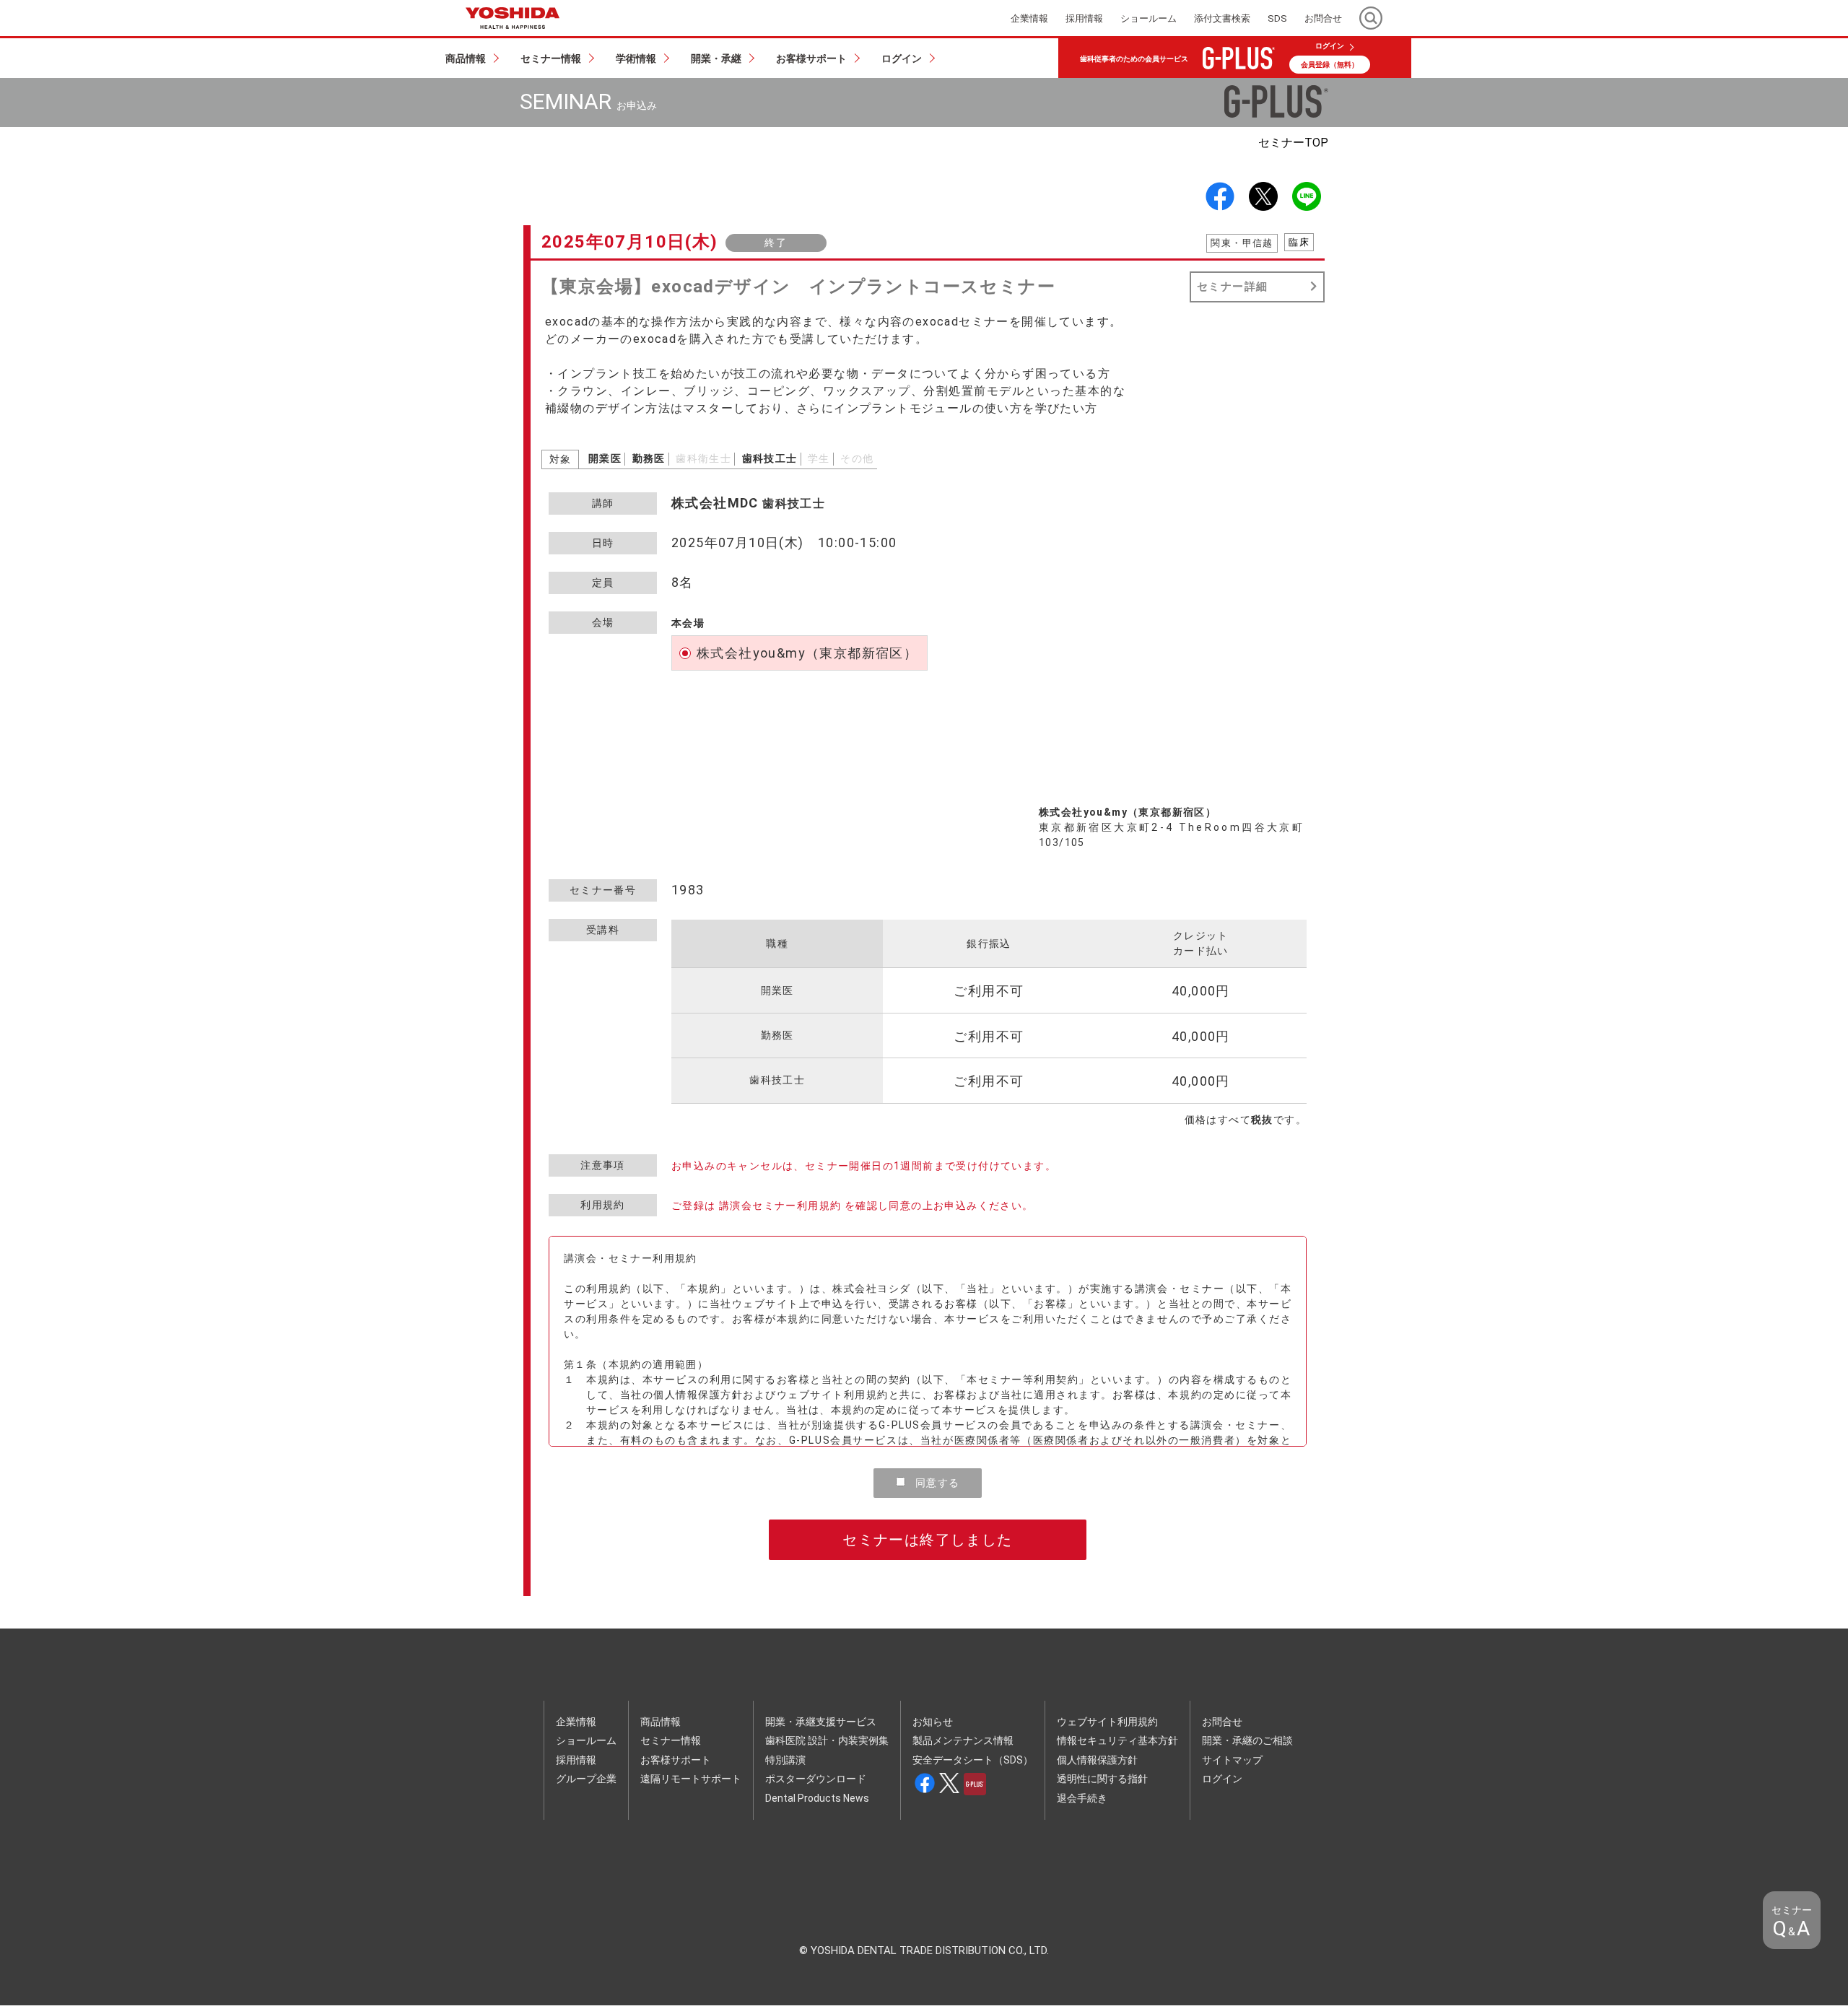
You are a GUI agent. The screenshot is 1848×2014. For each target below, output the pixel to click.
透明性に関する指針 (1102, 1779)
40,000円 (1201, 991)
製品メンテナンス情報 (963, 1740)
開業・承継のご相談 (1247, 1740)
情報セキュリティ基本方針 (1117, 1740)
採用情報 (576, 1760)
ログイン (1330, 46)
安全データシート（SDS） (973, 1760)
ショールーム (586, 1740)
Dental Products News (817, 1798)
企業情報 (576, 1722)
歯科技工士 (770, 458)
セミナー (1293, 143)
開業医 (605, 458)
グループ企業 (586, 1779)
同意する (936, 1483)
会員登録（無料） (1330, 65)
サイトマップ (1232, 1760)
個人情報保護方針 (1097, 1760)
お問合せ (1222, 1722)
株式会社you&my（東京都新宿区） (807, 653)
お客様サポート (676, 1760)
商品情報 (661, 1722)
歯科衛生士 (703, 458)
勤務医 (649, 458)
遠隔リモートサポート (691, 1779)
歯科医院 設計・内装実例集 (827, 1740)
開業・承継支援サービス (821, 1722)
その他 (857, 458)
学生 (819, 458)
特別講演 (785, 1760)
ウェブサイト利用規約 (1107, 1722)
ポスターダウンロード (816, 1779)
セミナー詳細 (1232, 287)
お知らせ (933, 1722)
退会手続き (1082, 1798)
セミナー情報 (671, 1740)
